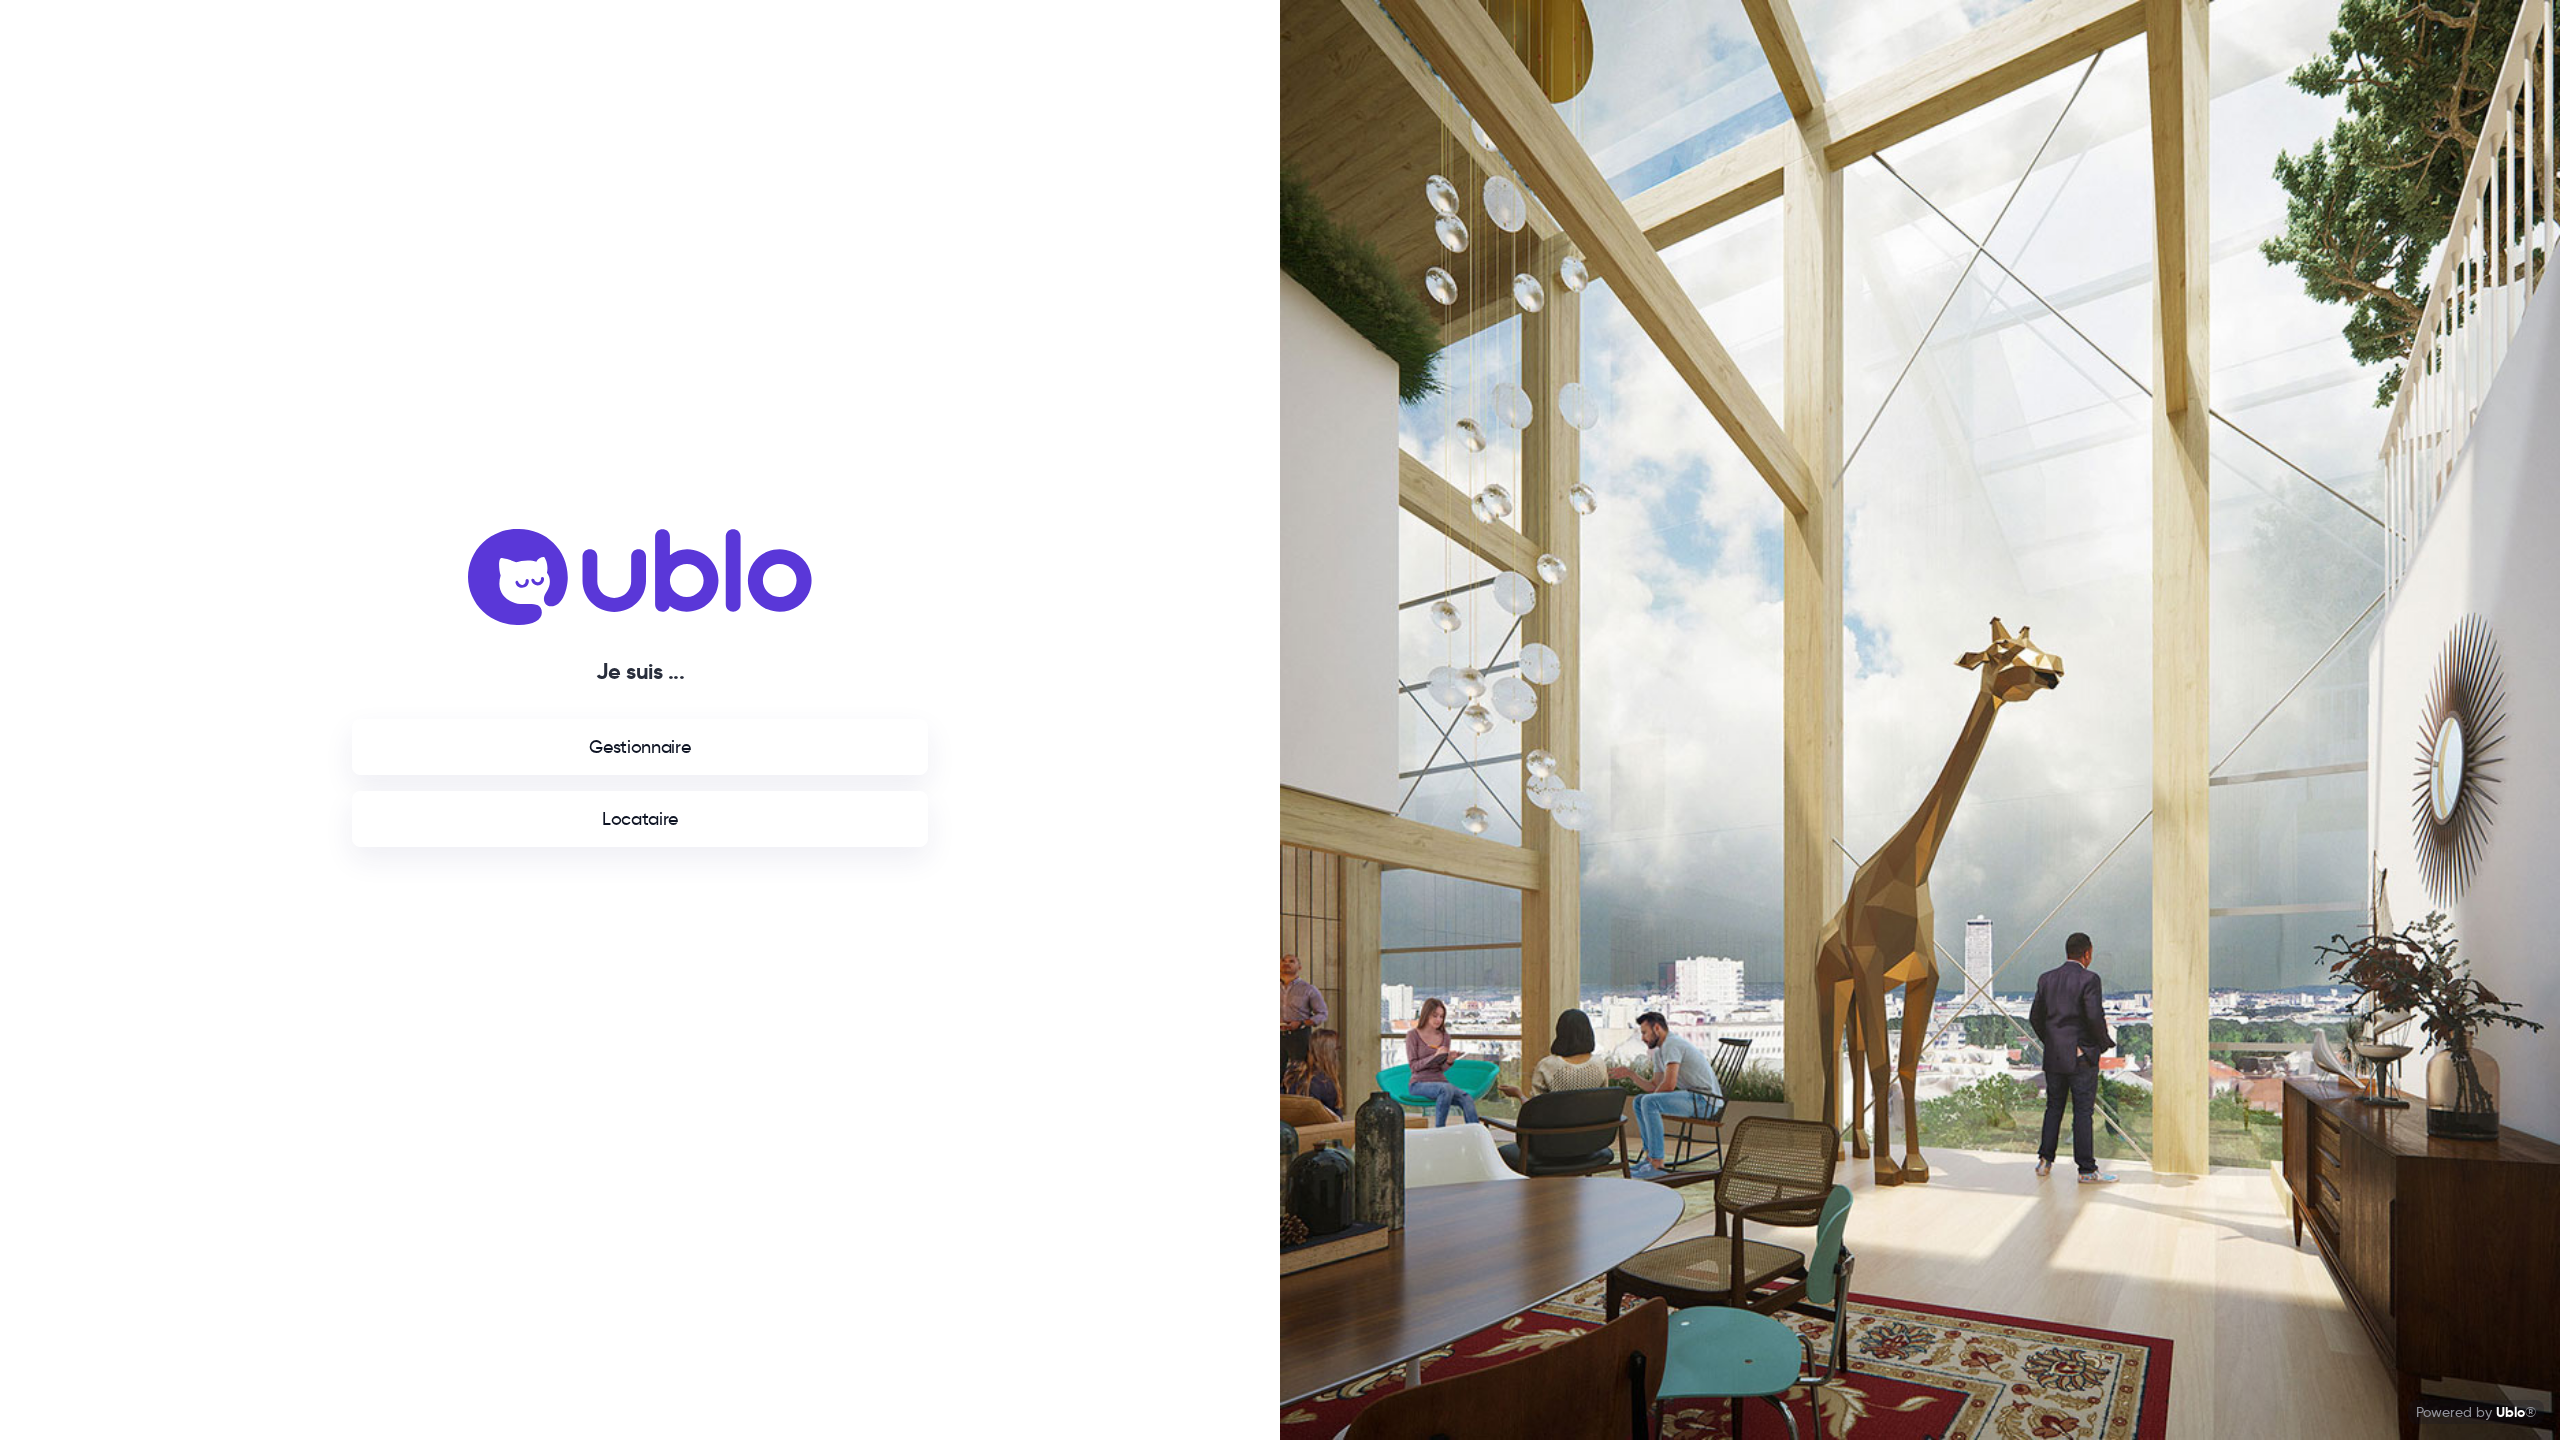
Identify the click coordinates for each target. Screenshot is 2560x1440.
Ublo (2510, 1412)
